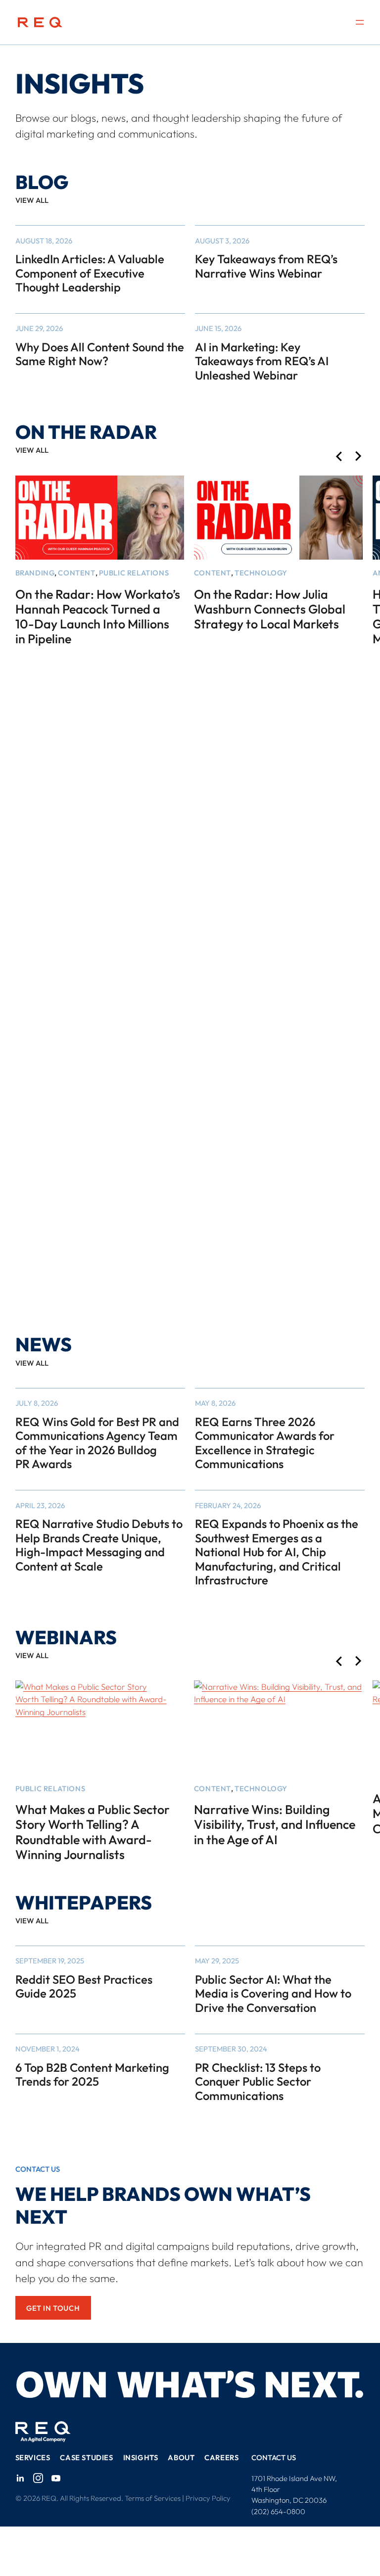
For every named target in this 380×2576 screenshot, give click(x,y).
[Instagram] (38, 2478)
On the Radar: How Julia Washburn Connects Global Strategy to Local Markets (270, 609)
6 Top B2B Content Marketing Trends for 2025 (92, 2075)
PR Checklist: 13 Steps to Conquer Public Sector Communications (258, 2082)
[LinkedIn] (20, 2478)
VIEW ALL (32, 200)
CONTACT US (274, 2457)
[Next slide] (358, 457)
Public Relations (134, 573)
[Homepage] (40, 23)
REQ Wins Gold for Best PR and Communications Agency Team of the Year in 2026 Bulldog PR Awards (97, 1443)
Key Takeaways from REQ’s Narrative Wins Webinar (266, 266)
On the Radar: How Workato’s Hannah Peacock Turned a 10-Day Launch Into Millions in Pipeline (98, 617)
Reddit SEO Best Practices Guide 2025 (84, 1986)
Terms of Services (153, 2498)
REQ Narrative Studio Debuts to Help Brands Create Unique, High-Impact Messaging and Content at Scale (99, 1545)
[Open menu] (360, 22)
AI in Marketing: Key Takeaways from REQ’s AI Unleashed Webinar (262, 361)
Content (76, 573)
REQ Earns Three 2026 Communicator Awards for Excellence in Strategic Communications (265, 1443)
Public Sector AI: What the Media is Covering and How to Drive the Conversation (273, 1994)
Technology (261, 573)
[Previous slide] (339, 457)
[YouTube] (56, 2478)
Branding (35, 573)
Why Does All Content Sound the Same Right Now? (100, 354)
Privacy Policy (208, 2498)
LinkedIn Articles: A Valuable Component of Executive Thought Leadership (90, 273)
